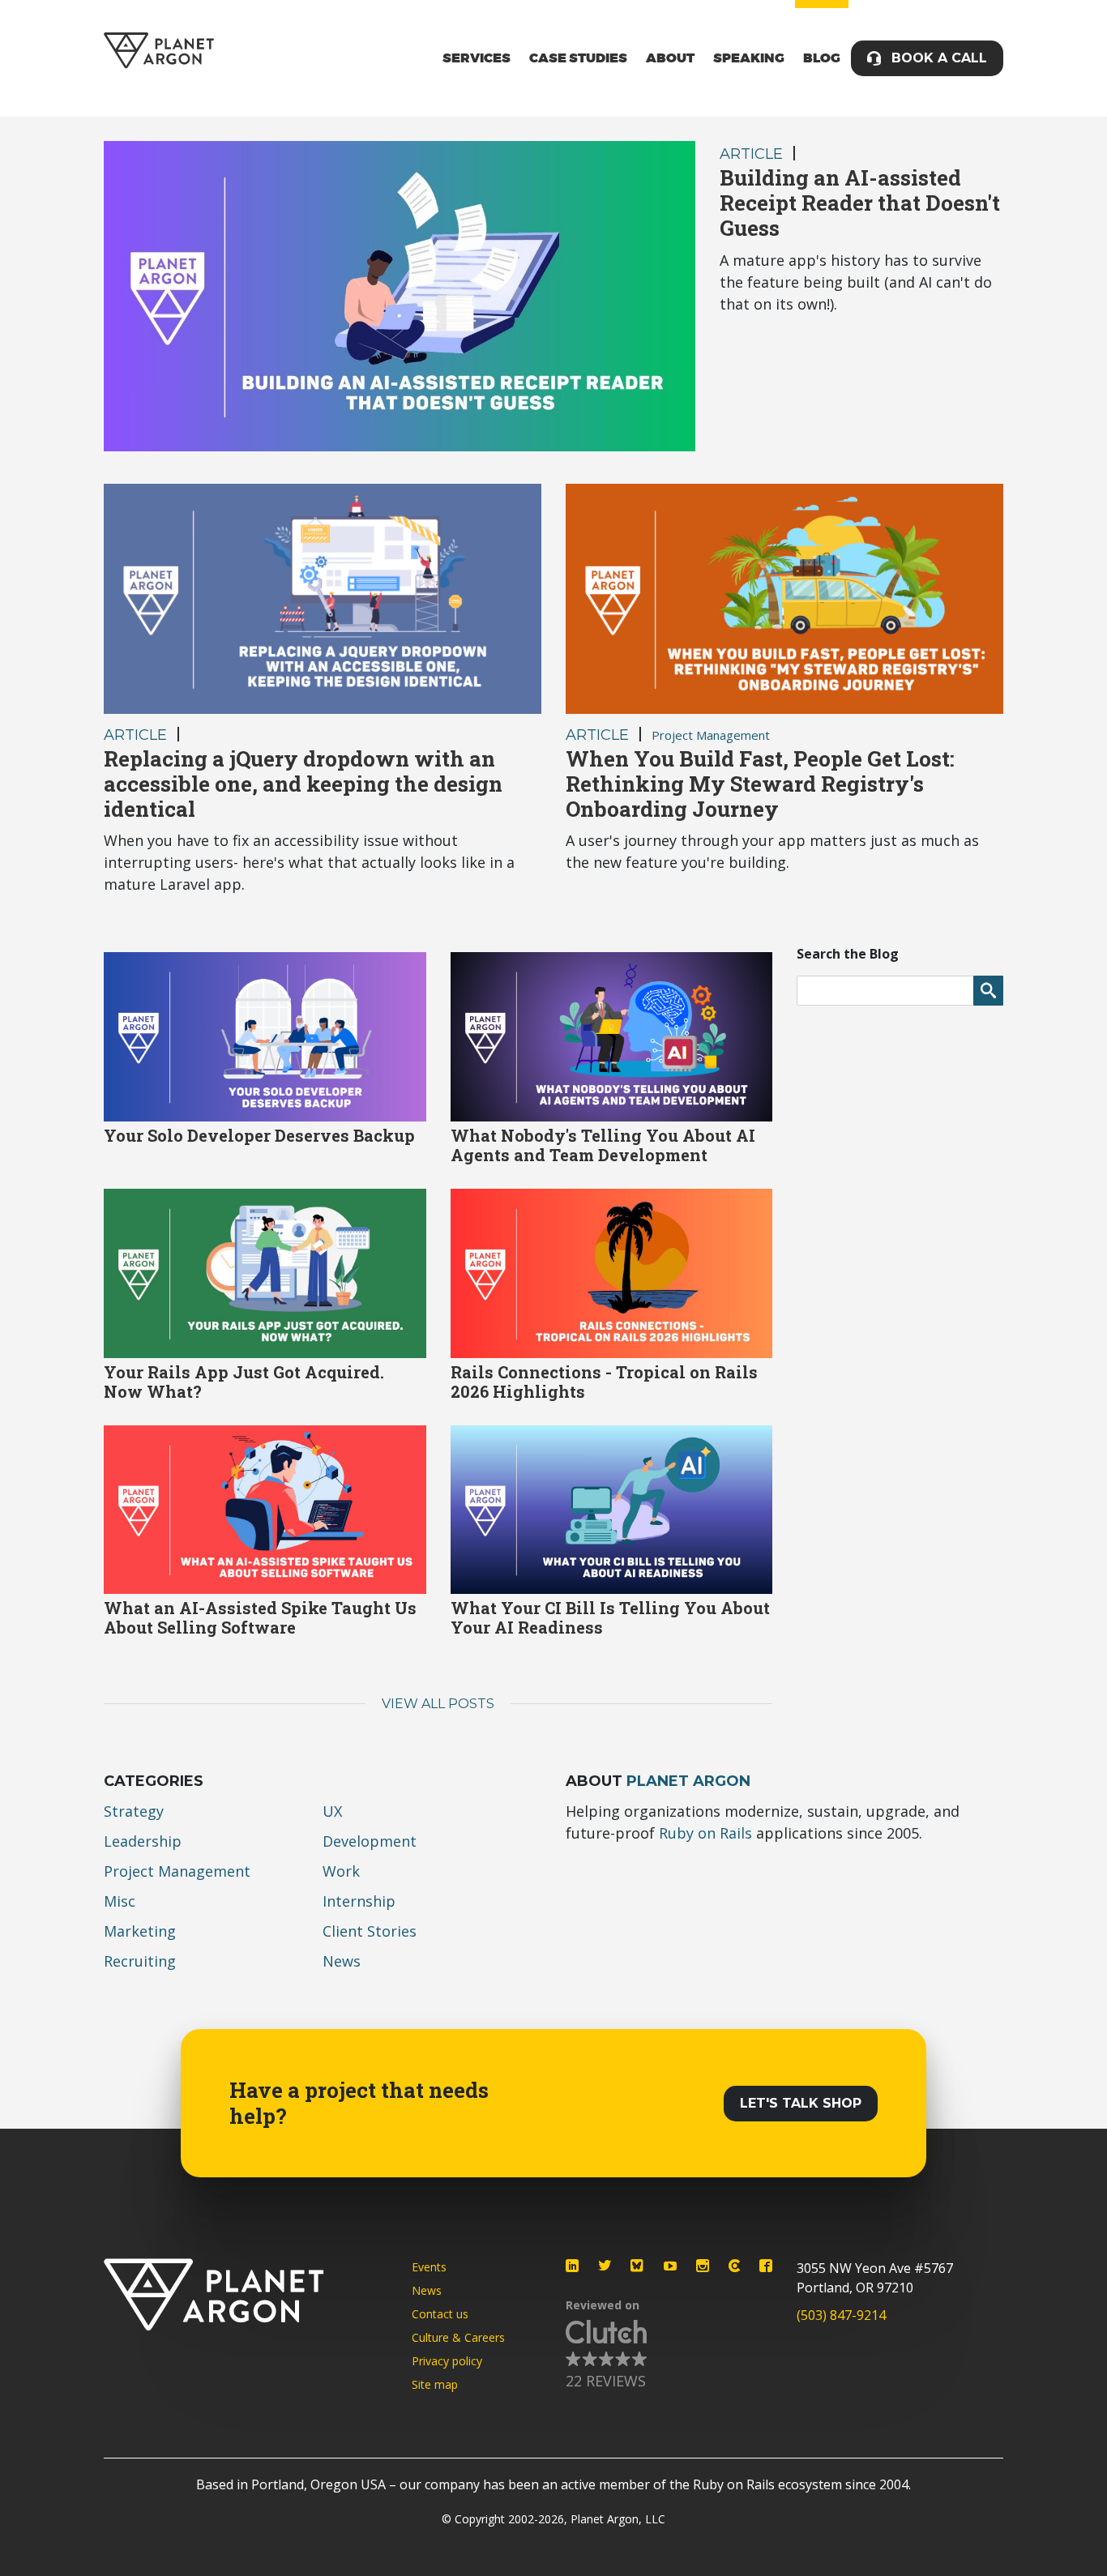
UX (332, 1811)
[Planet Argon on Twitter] (605, 2266)
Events (429, 2267)
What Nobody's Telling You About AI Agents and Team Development (603, 1145)
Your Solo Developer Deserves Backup (259, 1135)
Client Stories (370, 1931)
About (670, 58)
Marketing (140, 1931)
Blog (822, 58)
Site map (435, 2384)
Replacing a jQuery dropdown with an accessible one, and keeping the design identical (303, 784)
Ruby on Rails (705, 1833)
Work (341, 1871)
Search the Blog (848, 954)
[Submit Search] (988, 991)
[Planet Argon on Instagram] (703, 2266)
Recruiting (140, 1961)
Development (370, 1841)
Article (751, 154)
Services (477, 58)
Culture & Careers (458, 2337)
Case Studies (578, 58)
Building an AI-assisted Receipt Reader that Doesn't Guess (860, 203)
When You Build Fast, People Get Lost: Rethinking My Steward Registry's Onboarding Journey (760, 784)
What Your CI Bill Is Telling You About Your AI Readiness (610, 1617)
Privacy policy (447, 2361)
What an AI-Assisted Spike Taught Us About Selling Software (260, 1617)
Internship (359, 1901)
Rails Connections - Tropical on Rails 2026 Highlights (604, 1382)
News (342, 1961)
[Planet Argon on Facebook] (766, 2266)
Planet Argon (688, 1781)
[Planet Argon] (159, 51)
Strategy (134, 1811)
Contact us (440, 2314)
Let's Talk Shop (801, 2103)
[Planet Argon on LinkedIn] (572, 2266)
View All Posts (438, 1704)
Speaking (749, 58)
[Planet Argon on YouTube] (670, 2266)
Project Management (711, 734)
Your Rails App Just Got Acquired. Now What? (244, 1382)
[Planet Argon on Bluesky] (638, 2266)
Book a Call (939, 58)
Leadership (143, 1841)
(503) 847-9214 (841, 2315)
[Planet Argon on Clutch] (734, 2266)
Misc (120, 1901)
